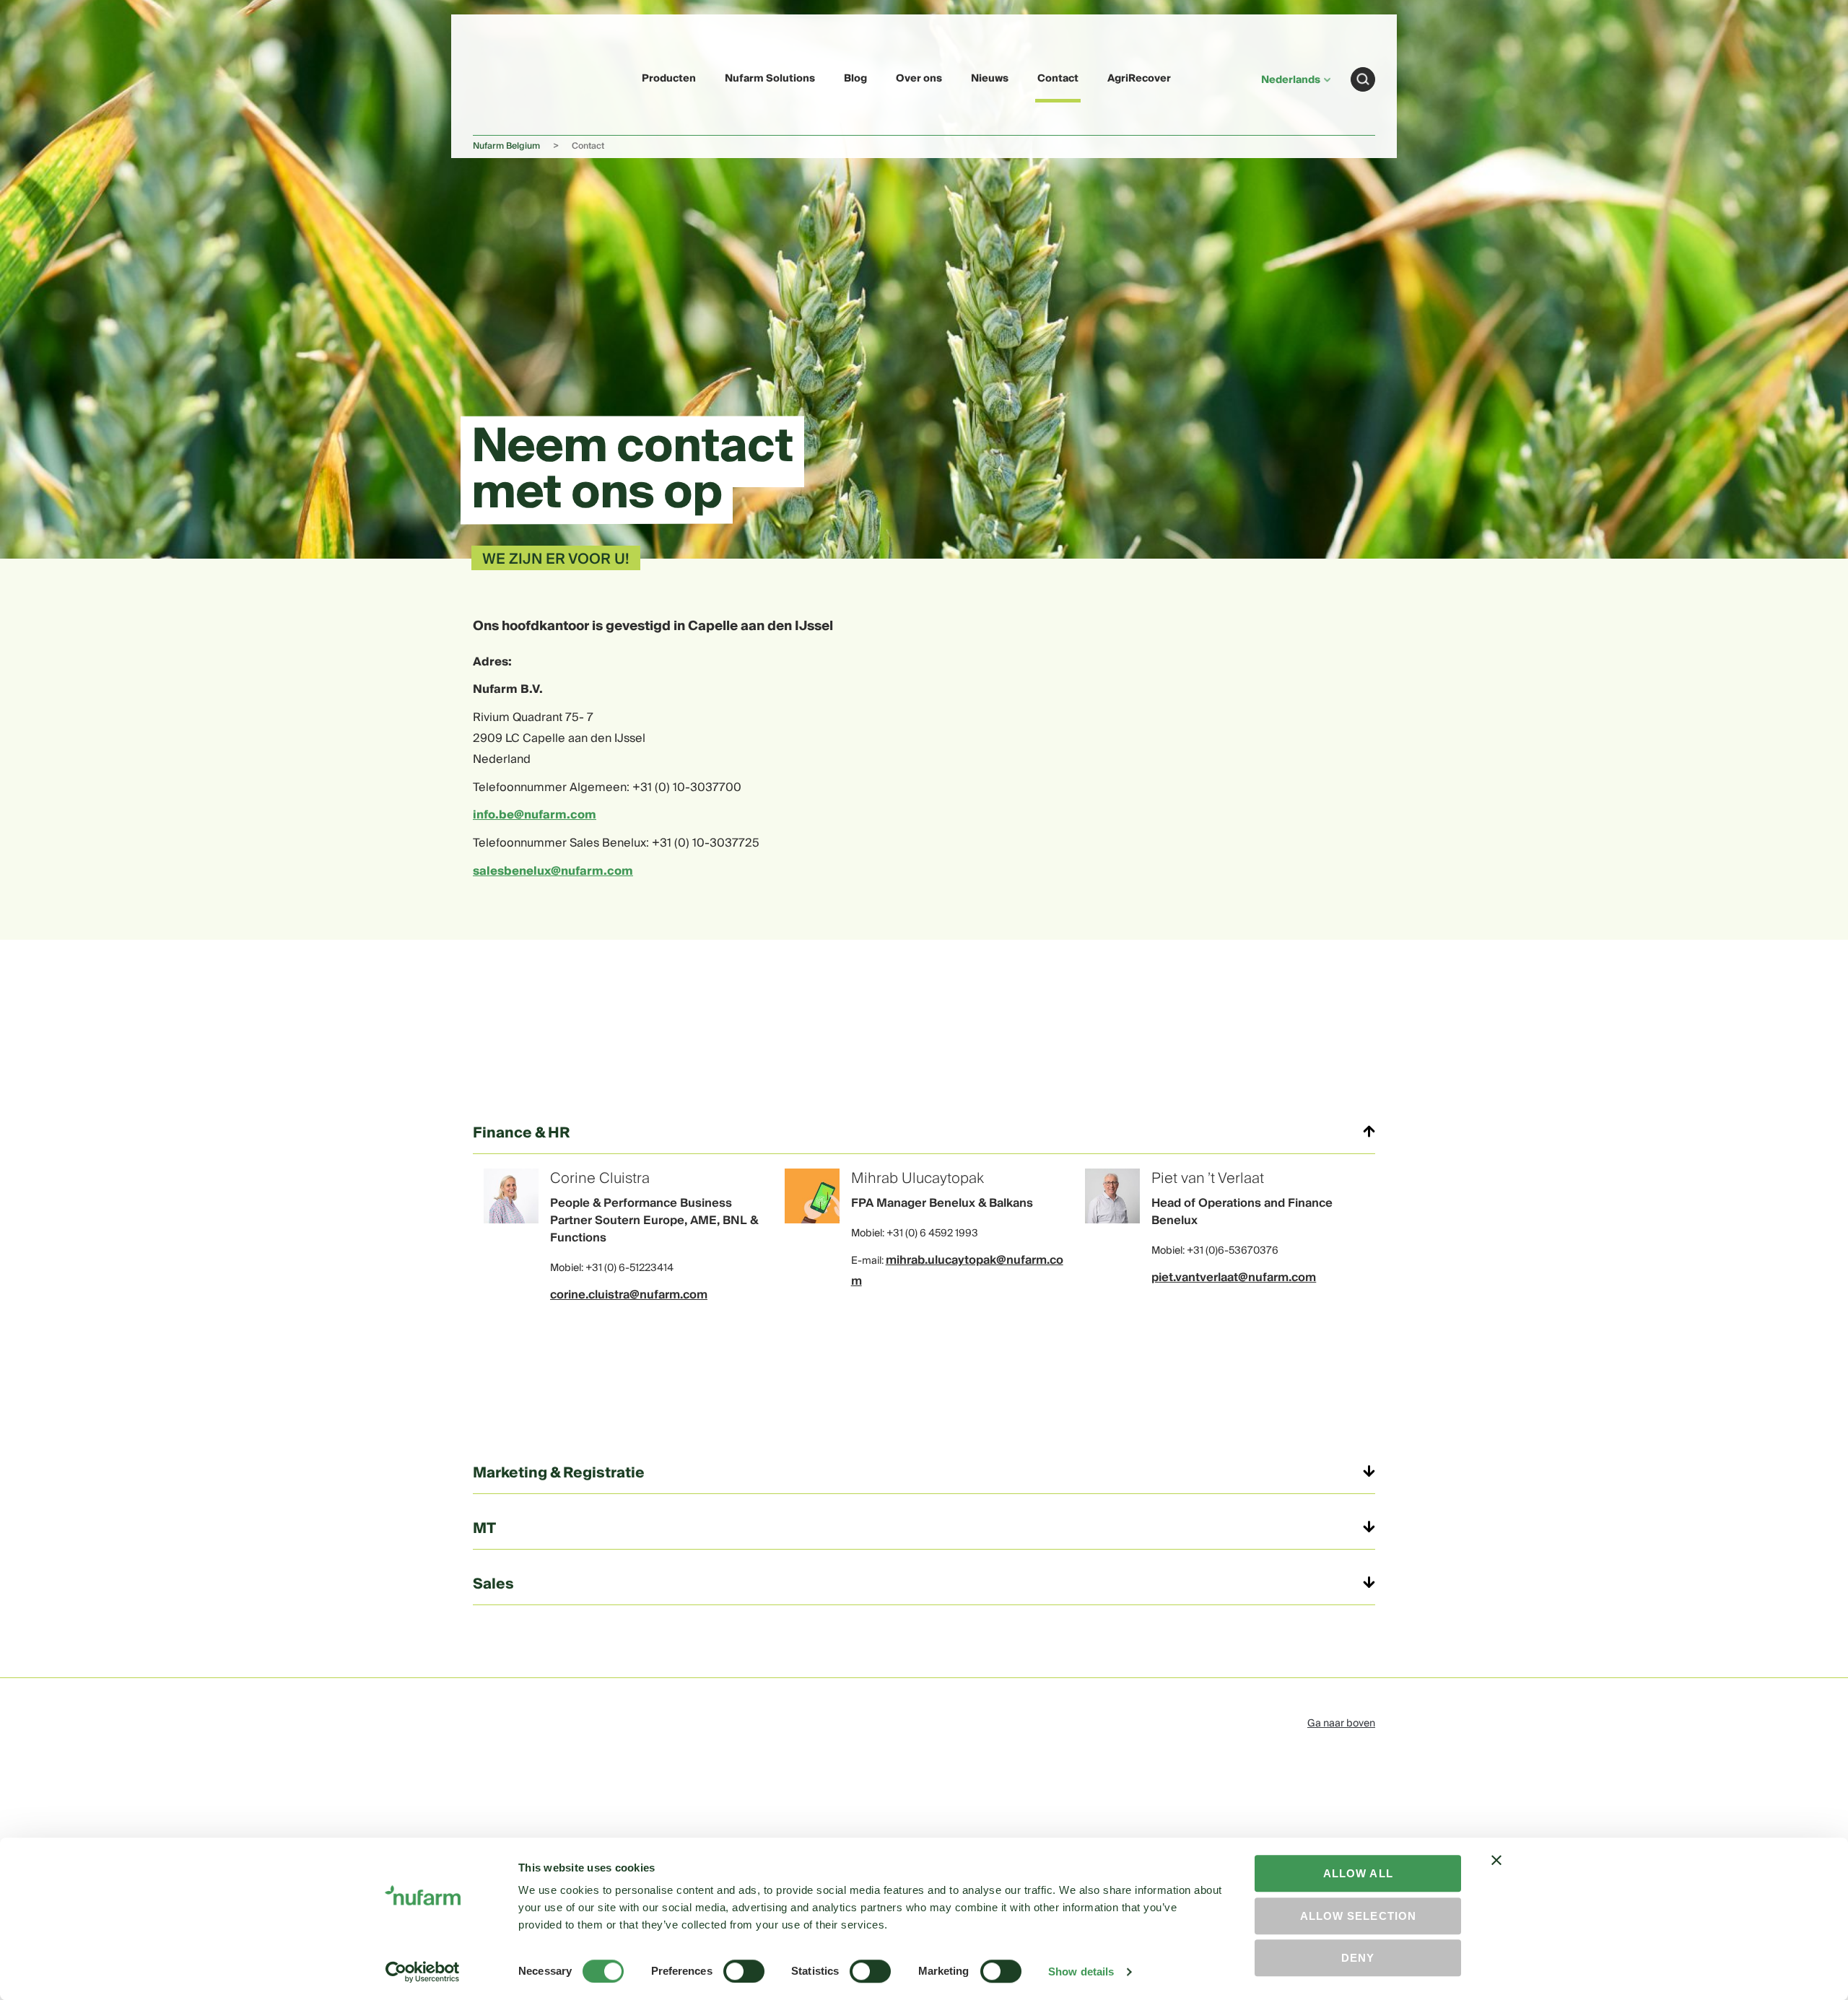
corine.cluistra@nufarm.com (629, 1295)
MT (484, 1529)
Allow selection (1358, 1916)
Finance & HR (522, 1133)
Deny (1358, 1958)
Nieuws (990, 79)
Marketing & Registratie (559, 1473)
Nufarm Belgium (506, 146)
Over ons (919, 79)
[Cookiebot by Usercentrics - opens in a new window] (423, 1972)
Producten (669, 79)
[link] (507, 77)
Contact (1058, 79)
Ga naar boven (1341, 1724)
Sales (493, 1584)
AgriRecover (1139, 79)
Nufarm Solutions (770, 79)
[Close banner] (1496, 1873)
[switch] (744, 1971)
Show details (1081, 1971)
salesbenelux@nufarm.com (553, 871)
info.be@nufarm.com (535, 815)
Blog (855, 79)
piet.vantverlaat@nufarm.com (1234, 1278)
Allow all (1358, 1873)
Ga (1363, 79)
